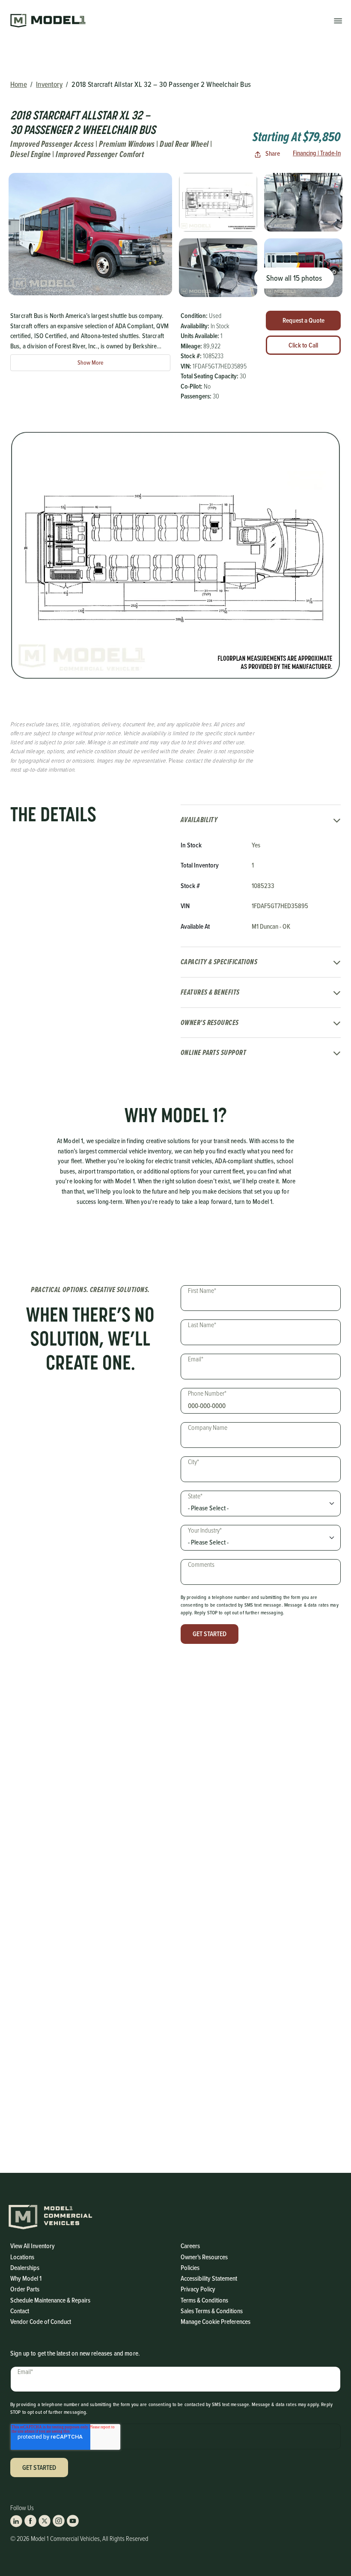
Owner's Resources (204, 2257)
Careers (190, 2246)
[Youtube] (73, 2521)
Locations (22, 2257)
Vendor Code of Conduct (41, 2322)
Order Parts (25, 2289)
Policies (190, 2268)
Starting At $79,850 (297, 137)
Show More (91, 363)
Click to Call (303, 345)
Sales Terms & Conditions (212, 2311)
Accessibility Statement (209, 2278)
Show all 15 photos (294, 278)
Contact (20, 2311)
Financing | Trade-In (317, 153)
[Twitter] (45, 2521)
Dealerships (25, 2268)
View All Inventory (33, 2246)
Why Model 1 (26, 2278)
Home (19, 84)
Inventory (49, 84)
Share (272, 153)
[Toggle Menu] (338, 20)
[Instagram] (59, 2521)
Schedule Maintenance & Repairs (50, 2300)
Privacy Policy (198, 2289)
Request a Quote (303, 320)
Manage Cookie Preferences (216, 2322)
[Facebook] (30, 2521)
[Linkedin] (16, 2521)
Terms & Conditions (204, 2300)
